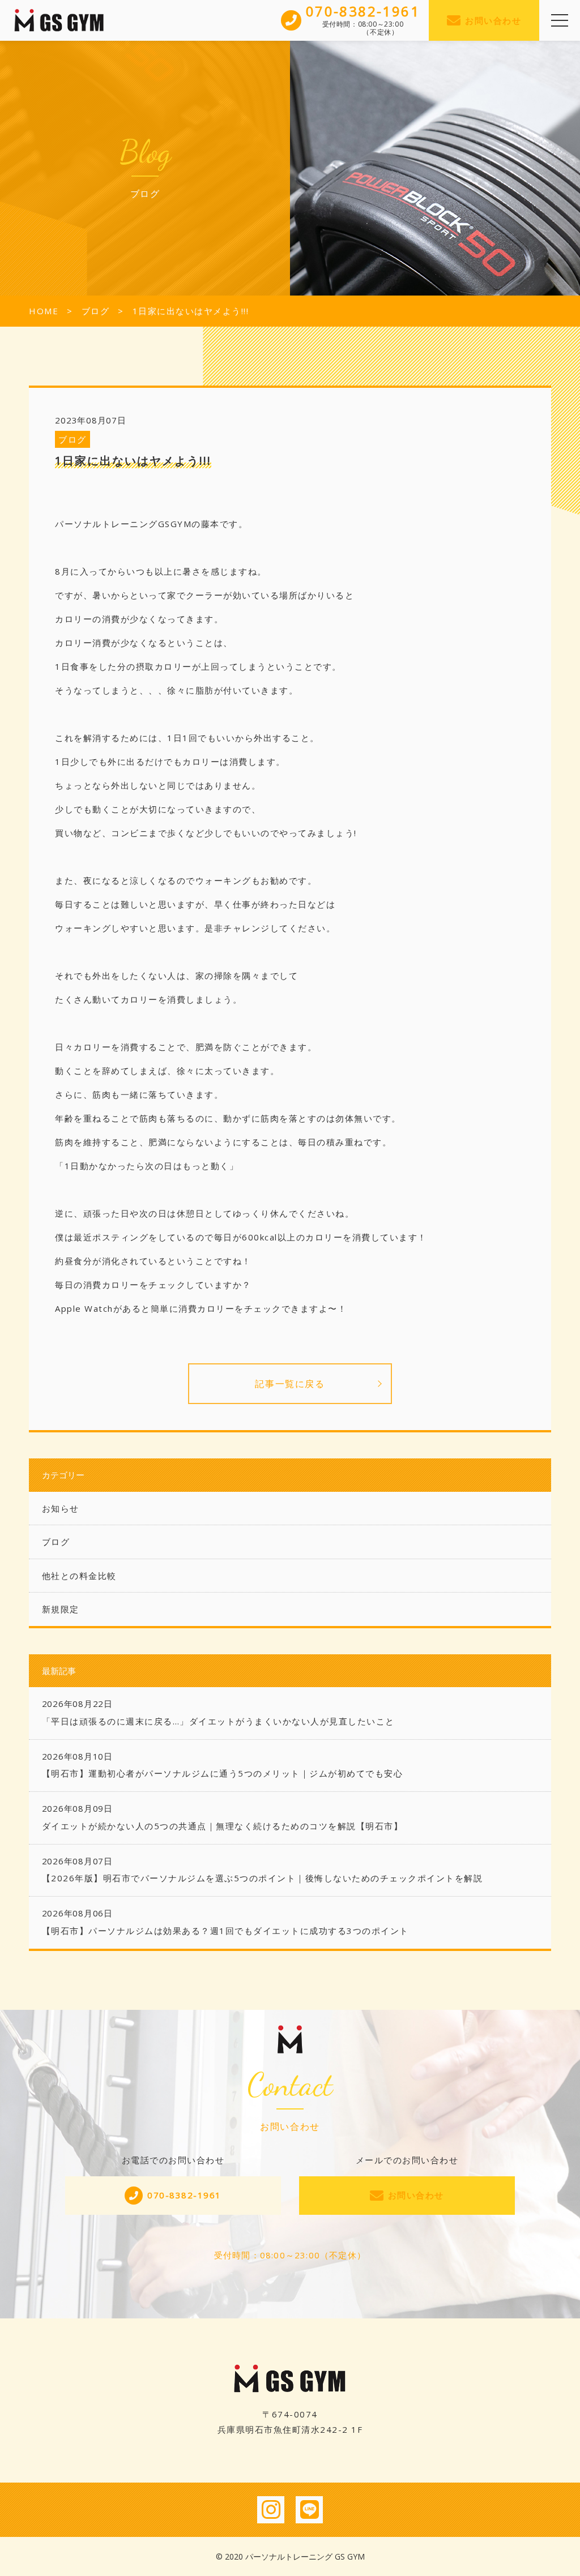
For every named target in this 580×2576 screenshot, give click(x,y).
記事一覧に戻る (290, 1384)
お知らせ (61, 1508)
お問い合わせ (493, 20)
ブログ (72, 439)
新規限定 (61, 1609)
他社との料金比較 (79, 1576)
